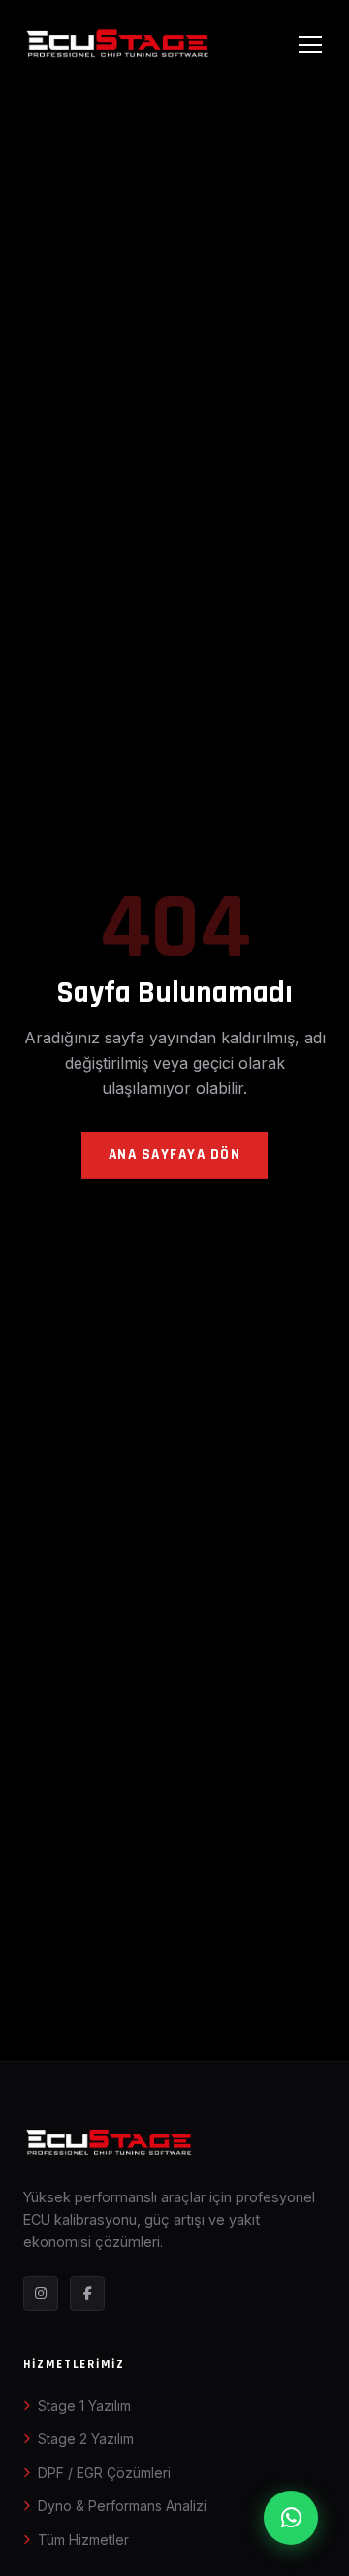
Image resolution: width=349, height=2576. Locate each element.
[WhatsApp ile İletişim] (291, 2518)
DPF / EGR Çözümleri (104, 2473)
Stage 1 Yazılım (84, 2406)
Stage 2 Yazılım (86, 2439)
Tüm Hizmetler (83, 2540)
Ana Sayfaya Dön (175, 1155)
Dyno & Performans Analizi (122, 2506)
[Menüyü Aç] (310, 44)
